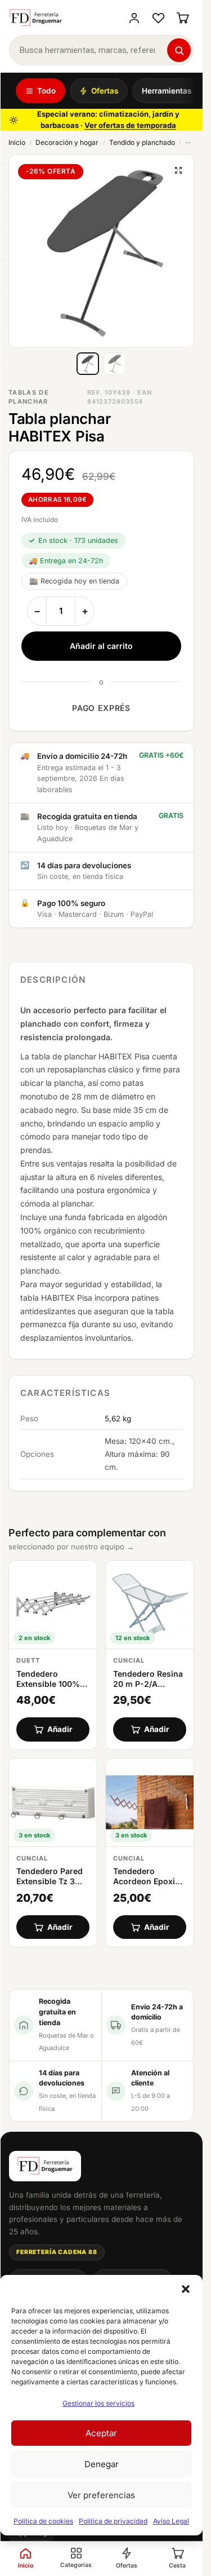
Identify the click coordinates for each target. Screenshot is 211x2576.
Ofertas (105, 91)
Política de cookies (43, 2521)
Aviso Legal (171, 2521)
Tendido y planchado (142, 142)
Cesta (177, 2566)
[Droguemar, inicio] (36, 18)
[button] (186, 2289)
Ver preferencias (101, 2495)
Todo (46, 91)
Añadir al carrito (101, 646)
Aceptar (101, 2433)
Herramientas (167, 91)
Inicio (17, 142)
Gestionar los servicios (98, 2403)
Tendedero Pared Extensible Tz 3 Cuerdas (50, 1881)
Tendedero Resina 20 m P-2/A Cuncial (148, 1684)
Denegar (102, 2464)
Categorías (76, 2565)
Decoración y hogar (67, 142)
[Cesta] (183, 18)
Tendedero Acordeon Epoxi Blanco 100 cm (144, 1881)
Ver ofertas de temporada (130, 125)
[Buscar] (179, 50)
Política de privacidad (113, 2521)
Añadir (60, 1729)
